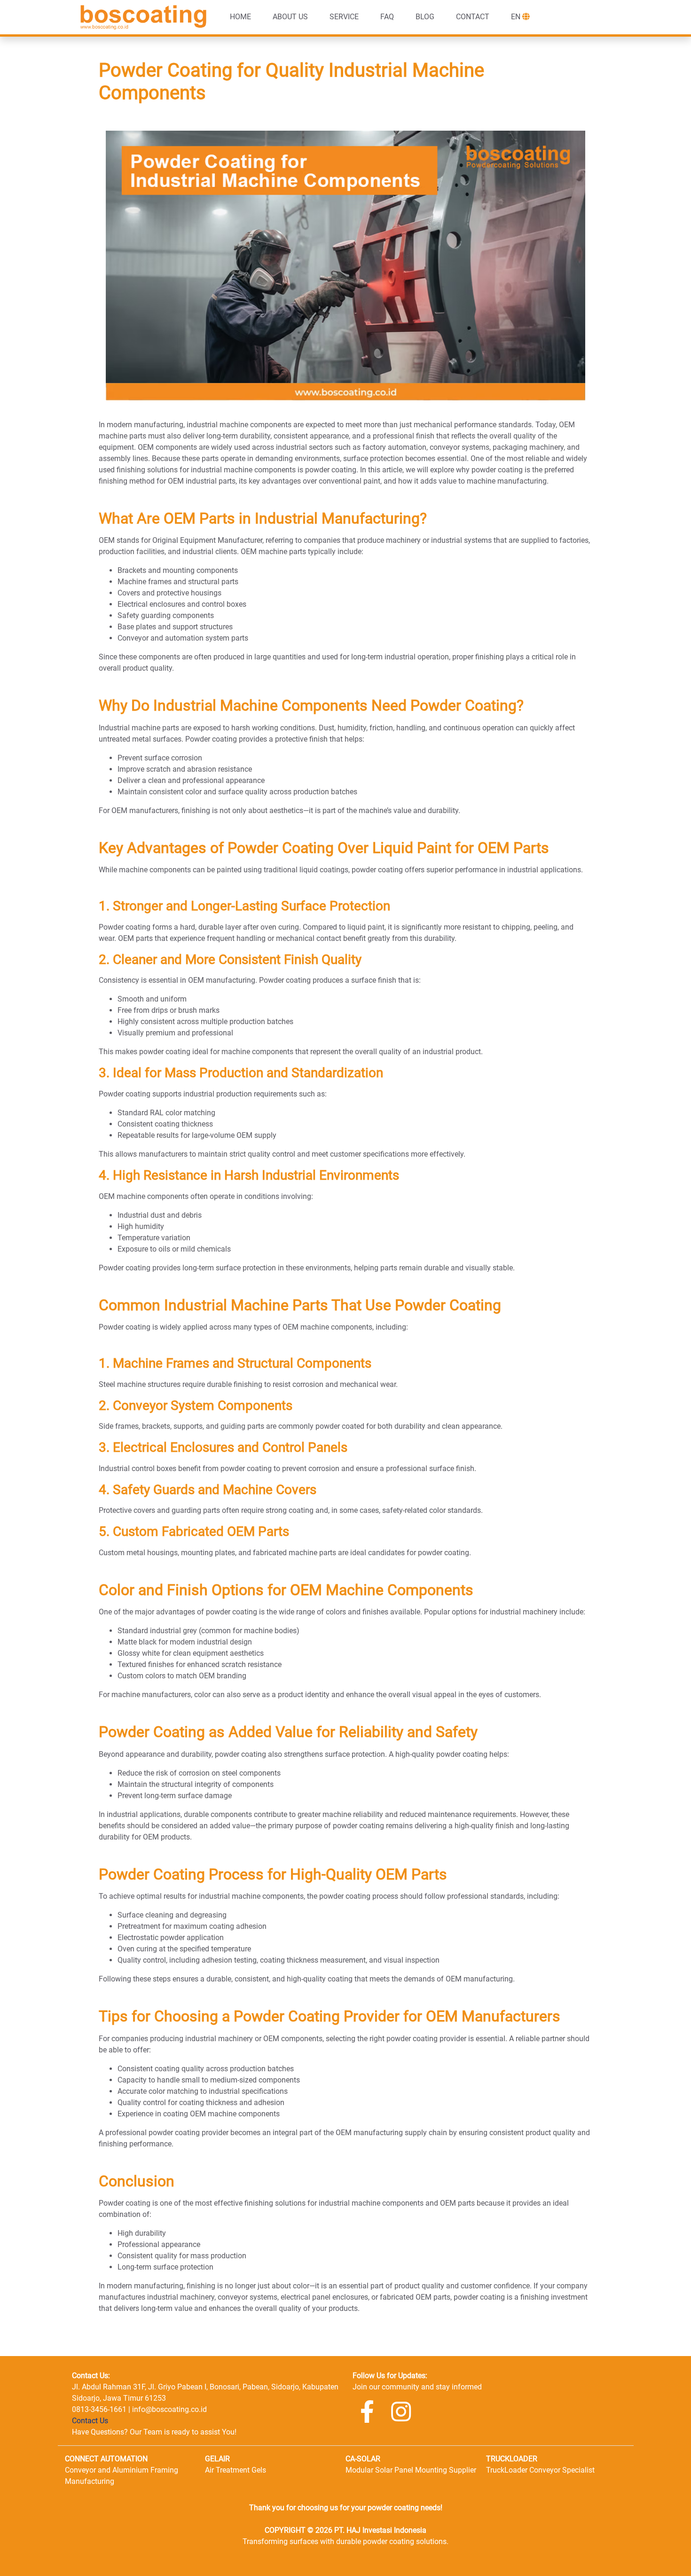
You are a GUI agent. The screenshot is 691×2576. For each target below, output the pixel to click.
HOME (240, 17)
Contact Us (90, 2421)
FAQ (387, 17)
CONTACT (473, 17)
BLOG (425, 17)
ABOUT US (290, 17)
